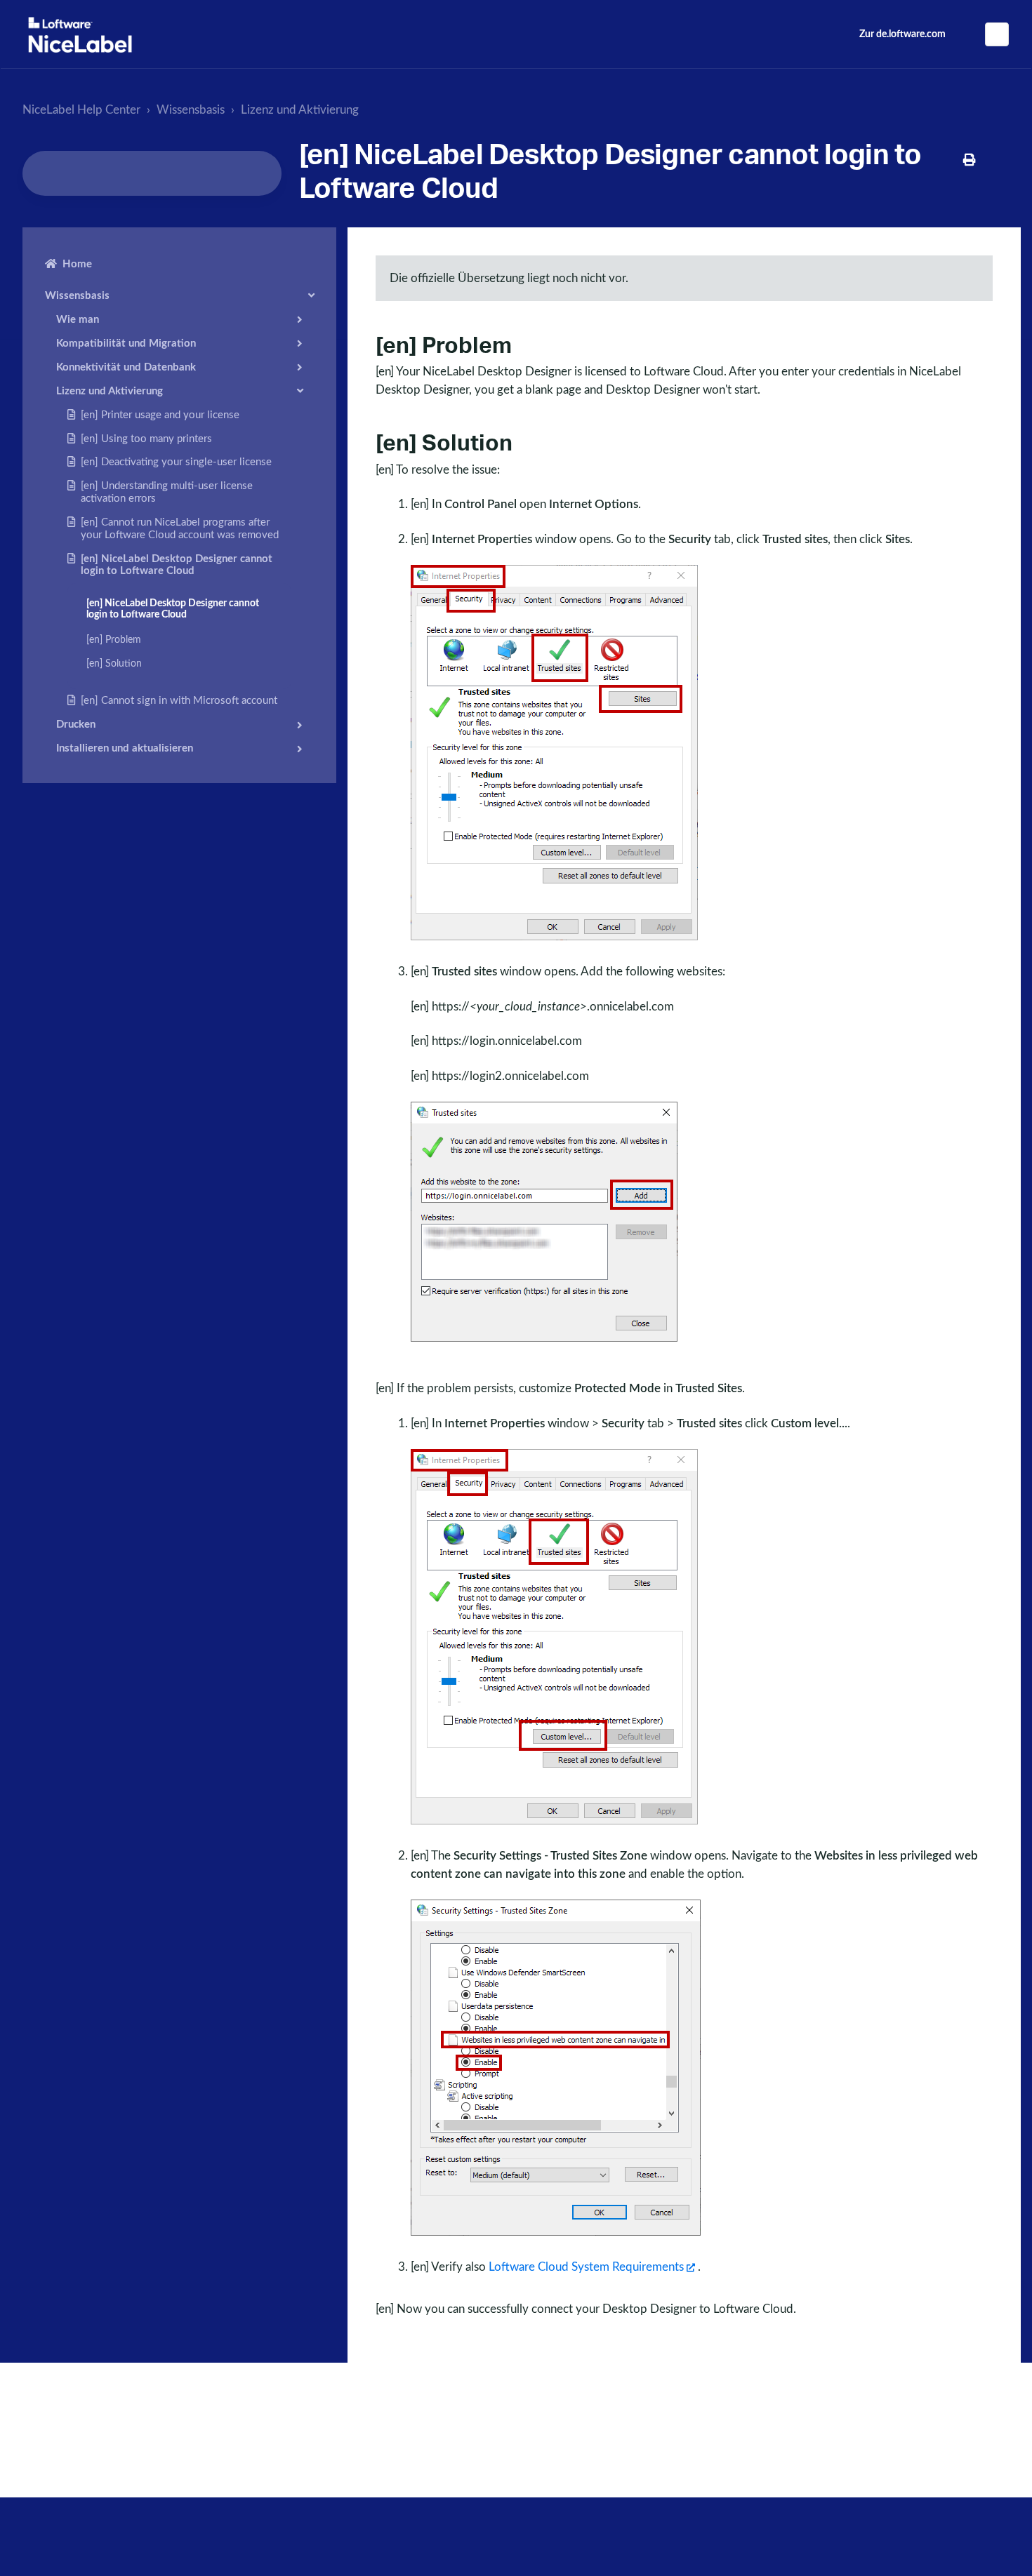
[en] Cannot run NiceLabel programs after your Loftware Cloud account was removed (180, 528)
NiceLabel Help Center (81, 110)
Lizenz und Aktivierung (300, 110)
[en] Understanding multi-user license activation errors (167, 492)
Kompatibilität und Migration (126, 343)
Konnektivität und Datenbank (126, 367)
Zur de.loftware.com (902, 34)
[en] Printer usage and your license (160, 414)
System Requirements (586, 2267)
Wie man (78, 319)
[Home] (80, 35)
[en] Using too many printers (146, 438)
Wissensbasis (191, 110)
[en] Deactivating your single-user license (176, 462)
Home (77, 264)
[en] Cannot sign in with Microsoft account (179, 701)
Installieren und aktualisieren (125, 748)
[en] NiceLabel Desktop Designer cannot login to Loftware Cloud (177, 565)
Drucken (76, 725)
